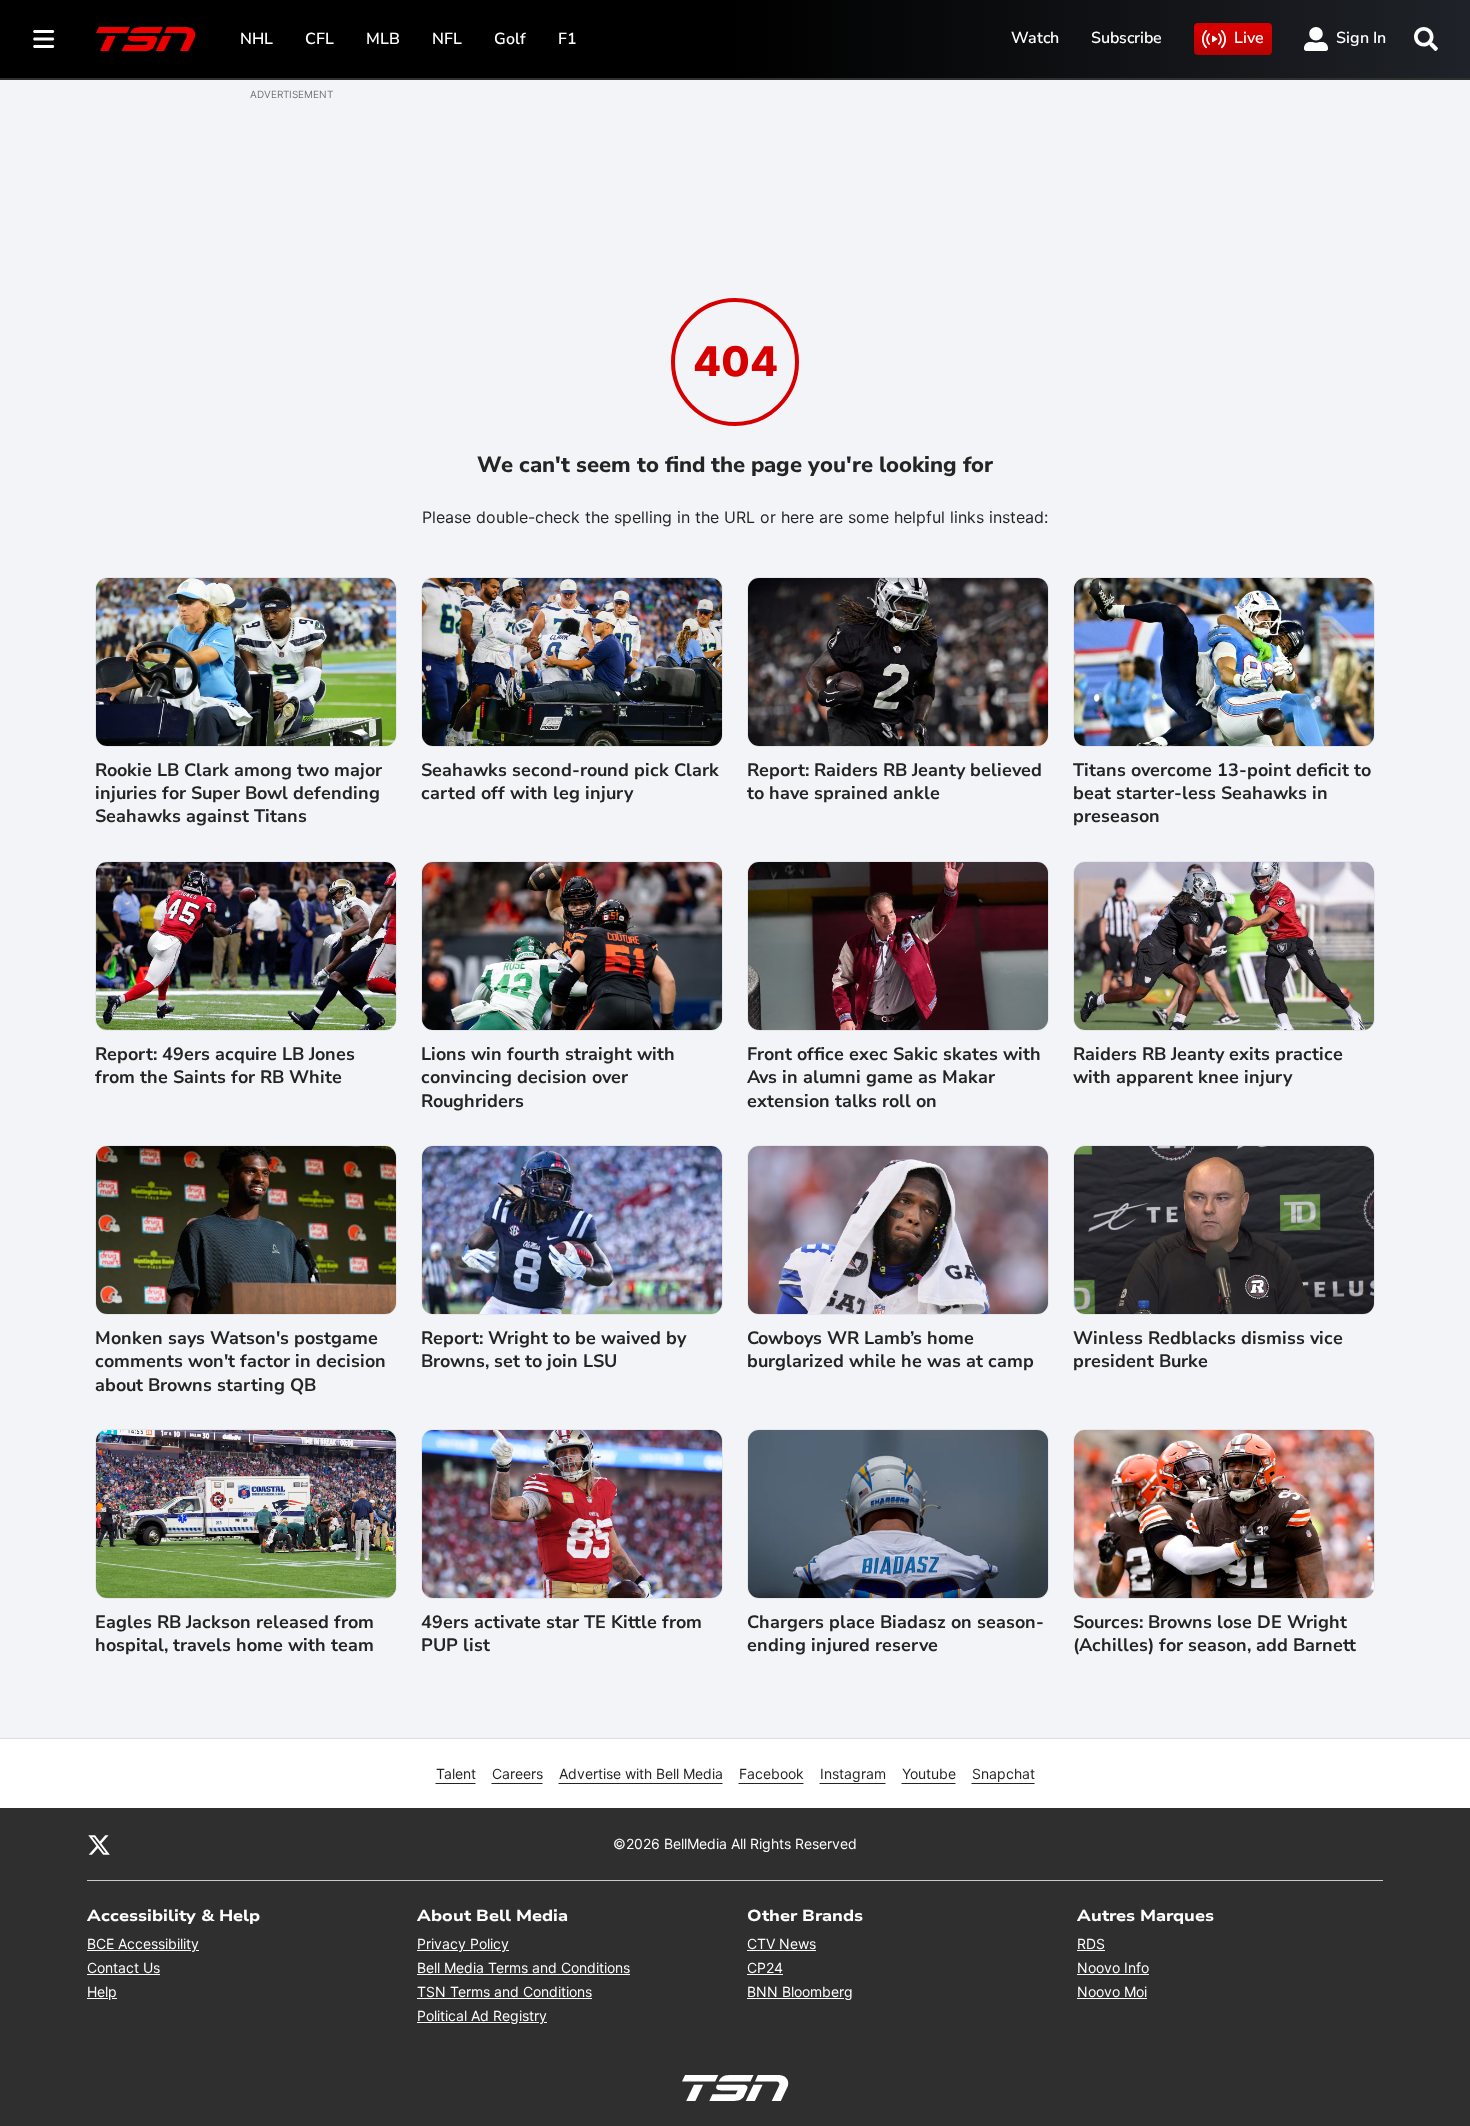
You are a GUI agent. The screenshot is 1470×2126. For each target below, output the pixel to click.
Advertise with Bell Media (641, 1773)
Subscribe (1126, 38)
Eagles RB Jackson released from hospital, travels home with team (234, 1634)
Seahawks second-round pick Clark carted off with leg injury (570, 782)
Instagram (853, 1773)
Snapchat (1003, 1773)
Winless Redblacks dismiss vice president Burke (1208, 1350)
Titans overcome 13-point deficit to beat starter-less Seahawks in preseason (1222, 794)
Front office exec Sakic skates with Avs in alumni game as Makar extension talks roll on (894, 1078)
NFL (447, 39)
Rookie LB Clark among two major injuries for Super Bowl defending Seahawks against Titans (238, 794)
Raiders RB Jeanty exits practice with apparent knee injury (1208, 1066)
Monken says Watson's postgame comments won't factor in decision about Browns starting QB (240, 1362)
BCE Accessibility (143, 1943)
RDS (1091, 1943)
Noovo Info (1113, 1967)
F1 (567, 39)
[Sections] (44, 39)
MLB (383, 39)
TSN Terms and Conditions (504, 1991)
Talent (456, 1773)
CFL (319, 39)
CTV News (781, 1943)
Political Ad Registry (482, 2015)
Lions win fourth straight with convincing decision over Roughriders (548, 1078)
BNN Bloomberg (800, 1991)
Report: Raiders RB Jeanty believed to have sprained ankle (894, 782)
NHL (256, 39)
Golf (510, 39)
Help (102, 1991)
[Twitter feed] (99, 1844)
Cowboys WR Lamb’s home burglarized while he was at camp (890, 1350)
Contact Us (123, 1967)
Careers (517, 1773)
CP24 (765, 1967)
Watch (1035, 38)
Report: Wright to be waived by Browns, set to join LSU (553, 1350)
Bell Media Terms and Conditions (523, 1967)
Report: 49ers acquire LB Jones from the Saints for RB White (225, 1066)
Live (1249, 38)
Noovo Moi (1112, 1991)
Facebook (771, 1773)
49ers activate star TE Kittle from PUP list (561, 1634)
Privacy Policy (463, 1943)
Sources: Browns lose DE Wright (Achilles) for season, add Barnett (1214, 1634)
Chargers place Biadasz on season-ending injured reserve (895, 1634)
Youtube (929, 1773)
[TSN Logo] (146, 39)
